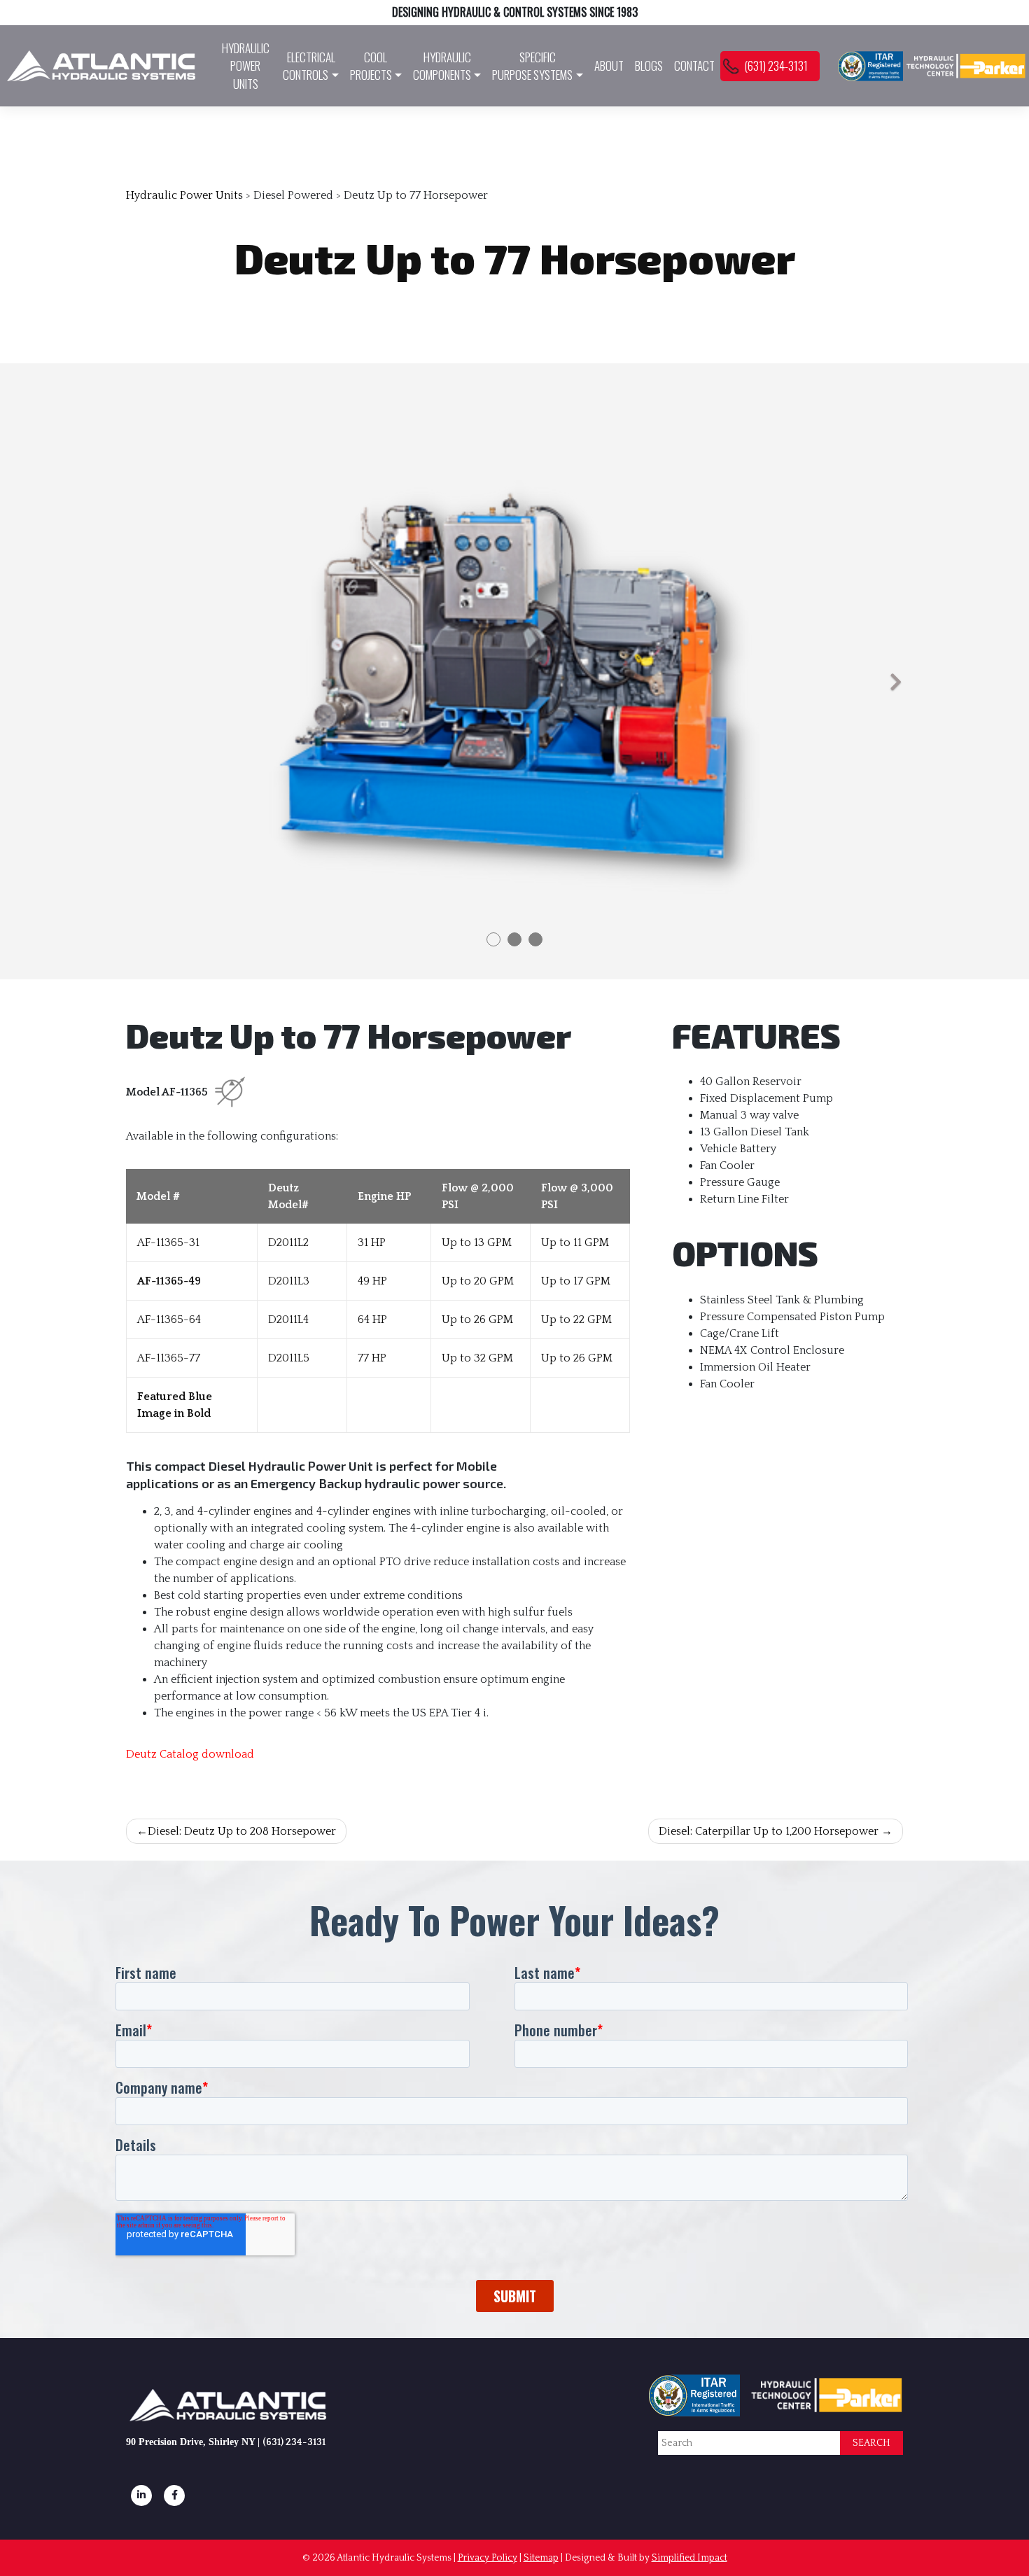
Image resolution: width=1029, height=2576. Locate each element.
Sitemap (541, 2558)
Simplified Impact (689, 2558)
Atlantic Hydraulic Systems (394, 2558)
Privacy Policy (488, 2558)
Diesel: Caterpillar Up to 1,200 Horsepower (769, 1831)
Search (871, 2443)
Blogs (649, 65)
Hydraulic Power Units (246, 66)
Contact (694, 65)
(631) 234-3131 (776, 65)
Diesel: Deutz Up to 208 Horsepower (242, 1831)
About (609, 65)
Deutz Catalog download (190, 1754)
